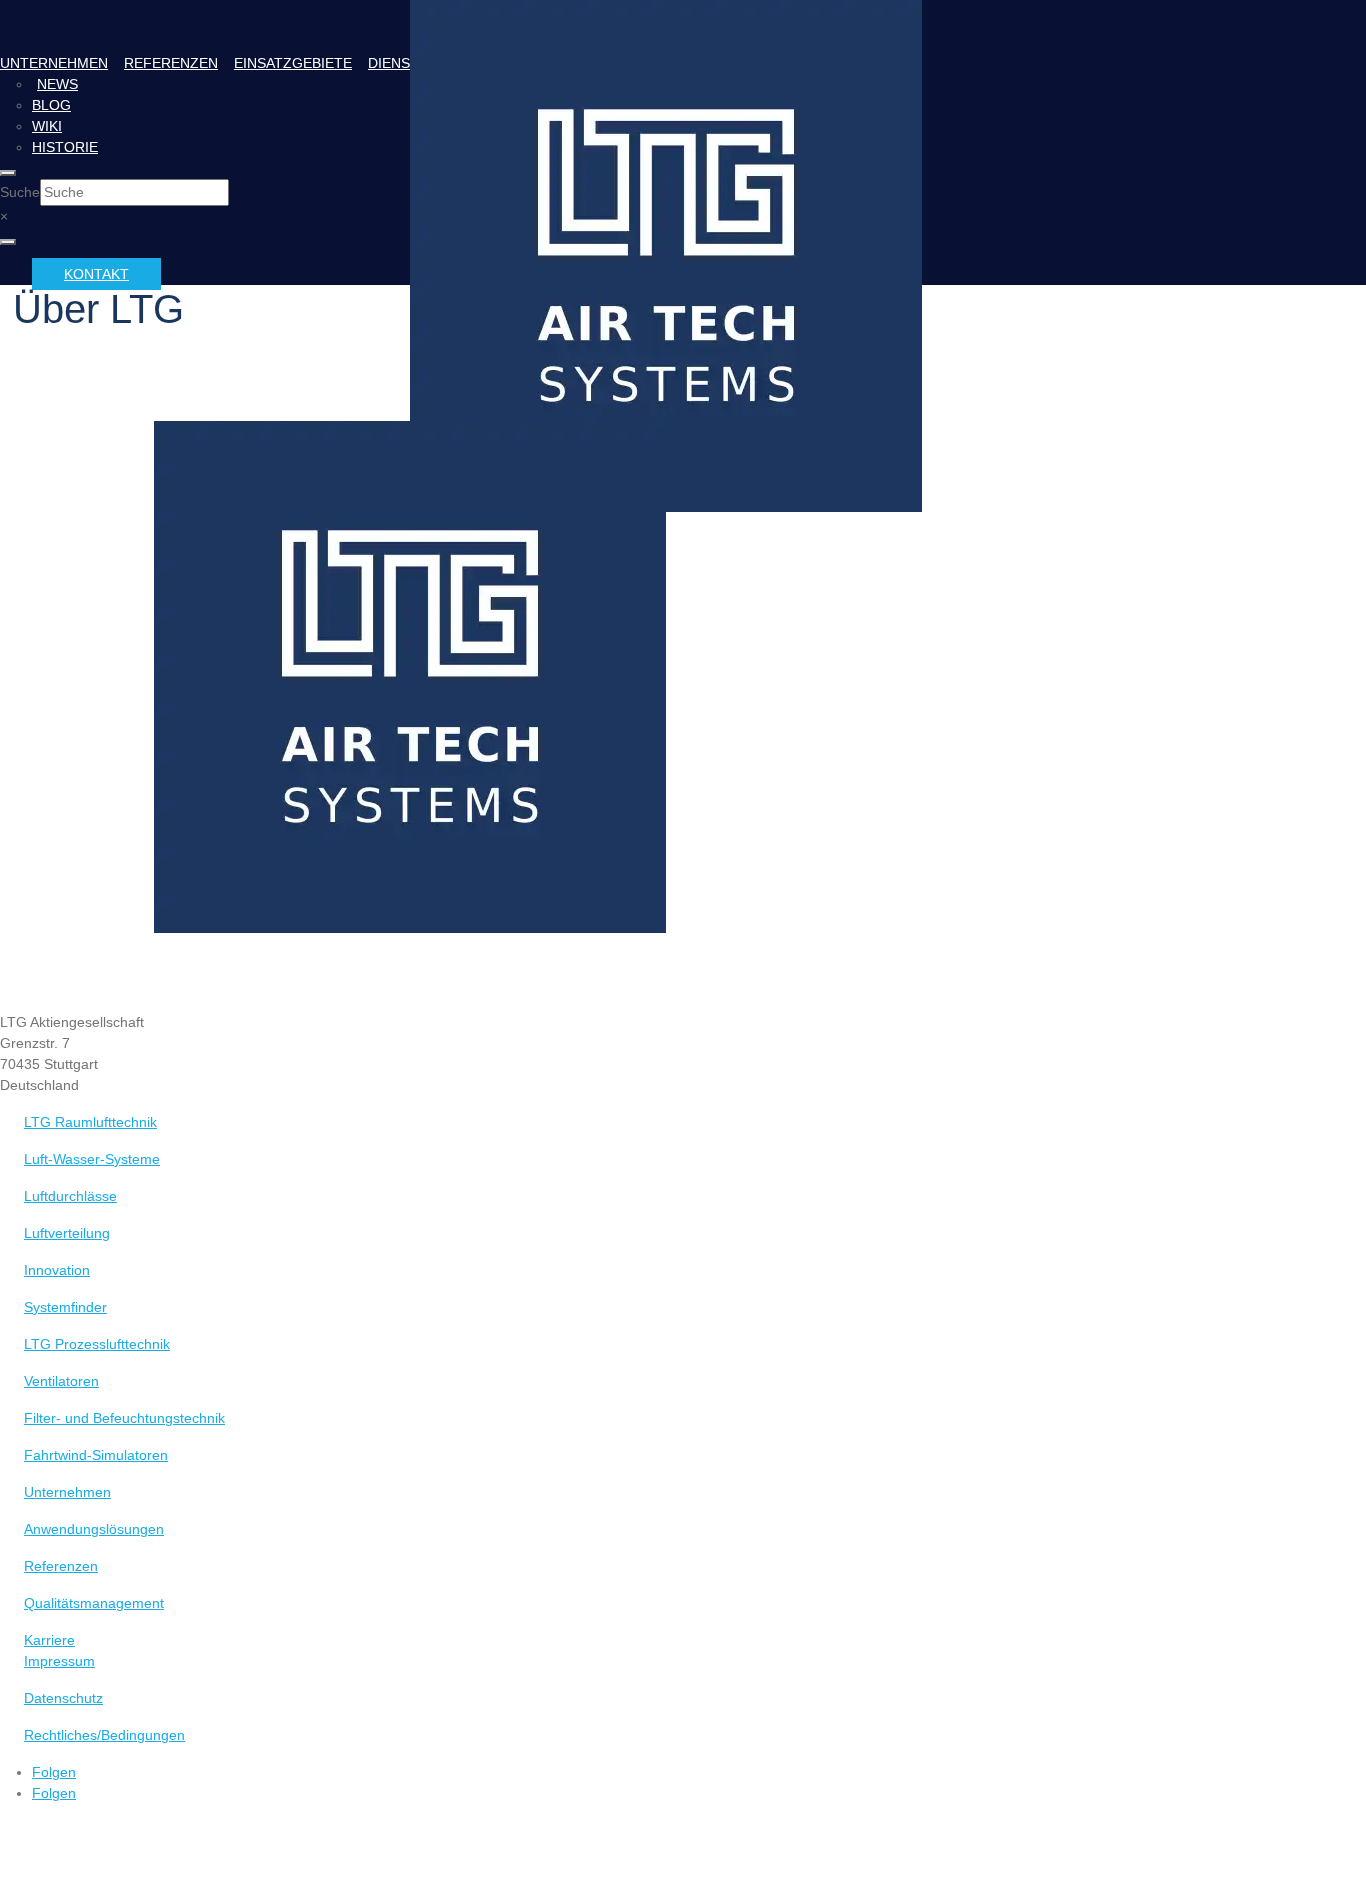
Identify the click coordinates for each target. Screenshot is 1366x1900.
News (57, 84)
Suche (20, 192)
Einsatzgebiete (293, 63)
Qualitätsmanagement (94, 1603)
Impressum (59, 1661)
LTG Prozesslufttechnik (97, 1344)
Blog (51, 105)
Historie (65, 147)
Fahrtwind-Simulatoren (96, 1455)
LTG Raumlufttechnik (90, 1122)
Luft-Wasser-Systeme (92, 1159)
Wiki (47, 126)
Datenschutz (63, 1698)
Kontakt (96, 274)
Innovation (57, 1270)
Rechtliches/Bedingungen (104, 1735)
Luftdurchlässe (70, 1196)
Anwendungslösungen (94, 1529)
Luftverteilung (67, 1233)
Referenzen (171, 63)
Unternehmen (54, 63)
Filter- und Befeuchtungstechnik (124, 1418)
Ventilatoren (61, 1381)
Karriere (49, 1640)
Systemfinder (65, 1307)
